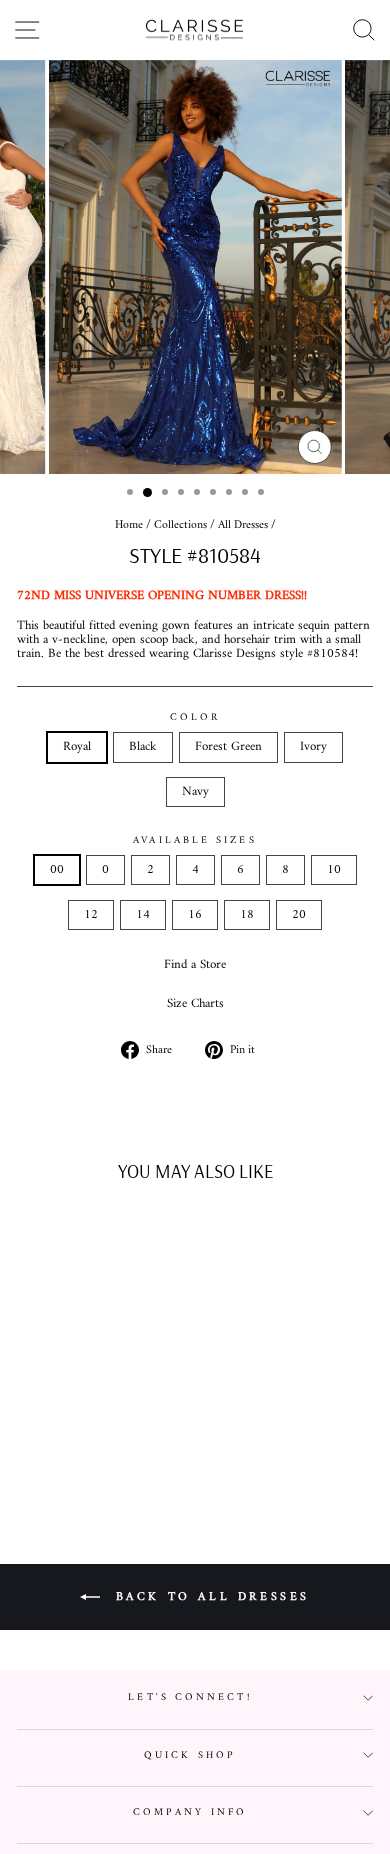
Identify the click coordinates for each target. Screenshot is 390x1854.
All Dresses (243, 525)
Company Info (190, 1812)
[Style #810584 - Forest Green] (84, 1449)
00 (57, 870)
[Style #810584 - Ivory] (107, 1449)
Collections (180, 525)
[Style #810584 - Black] (61, 1449)
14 (143, 915)
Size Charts (195, 1004)
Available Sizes (194, 840)
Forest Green (228, 747)
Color (195, 717)
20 (299, 915)
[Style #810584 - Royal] (38, 1449)
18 (247, 915)
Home (129, 525)
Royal (77, 747)
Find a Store (195, 965)
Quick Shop (190, 1755)
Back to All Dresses (209, 1597)
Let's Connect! (189, 1697)
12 (91, 915)
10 (334, 870)
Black (143, 747)
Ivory (313, 747)
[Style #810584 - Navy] (130, 1449)
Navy (195, 792)
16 (195, 915)
